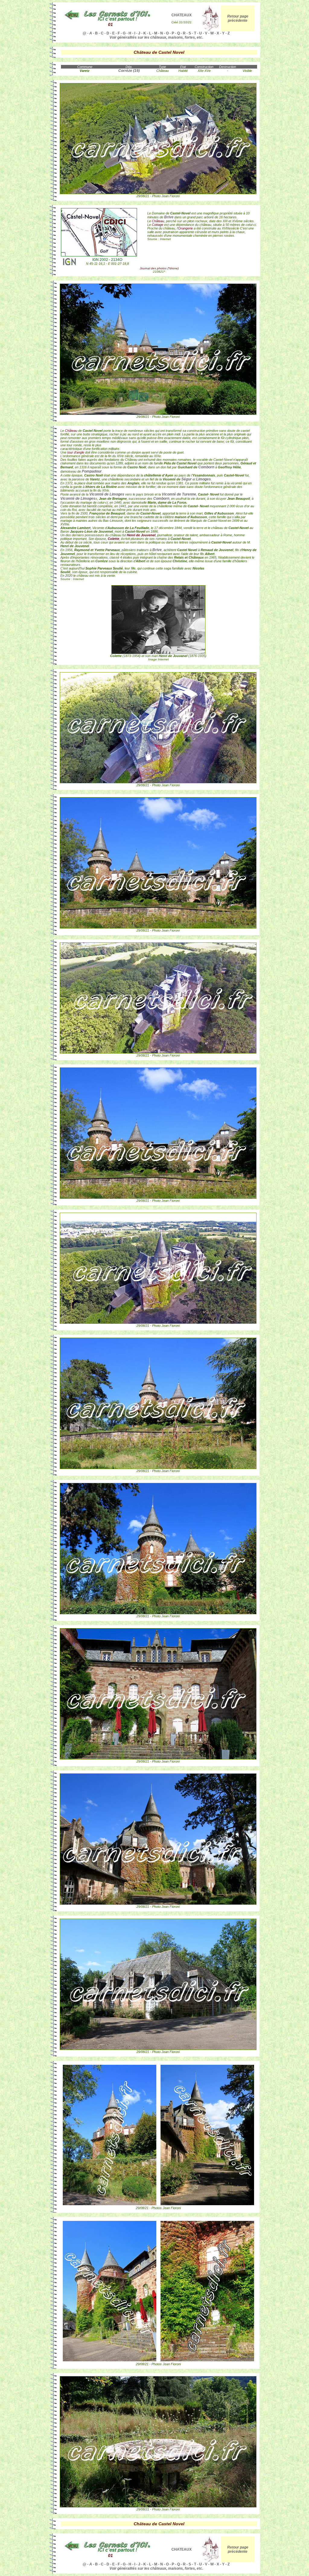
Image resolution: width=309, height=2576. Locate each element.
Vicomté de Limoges (107, 494)
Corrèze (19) (129, 71)
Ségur (186, 479)
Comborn (206, 467)
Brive (169, 217)
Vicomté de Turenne (179, 494)
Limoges (204, 479)
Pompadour (92, 471)
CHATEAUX (182, 15)
